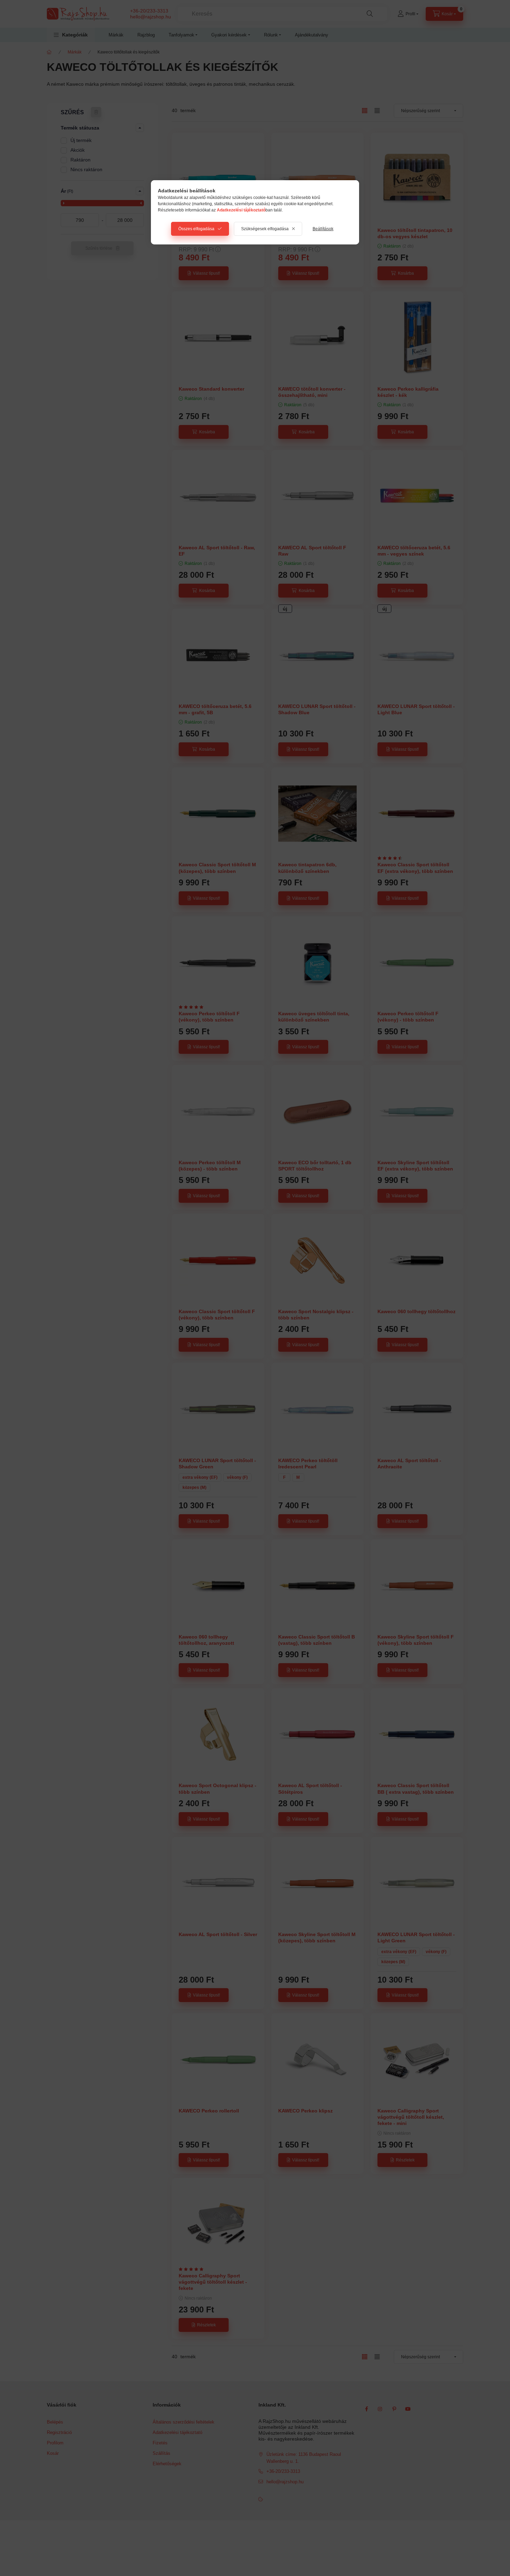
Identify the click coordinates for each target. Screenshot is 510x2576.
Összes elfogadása (196, 229)
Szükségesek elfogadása (265, 229)
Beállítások (323, 229)
